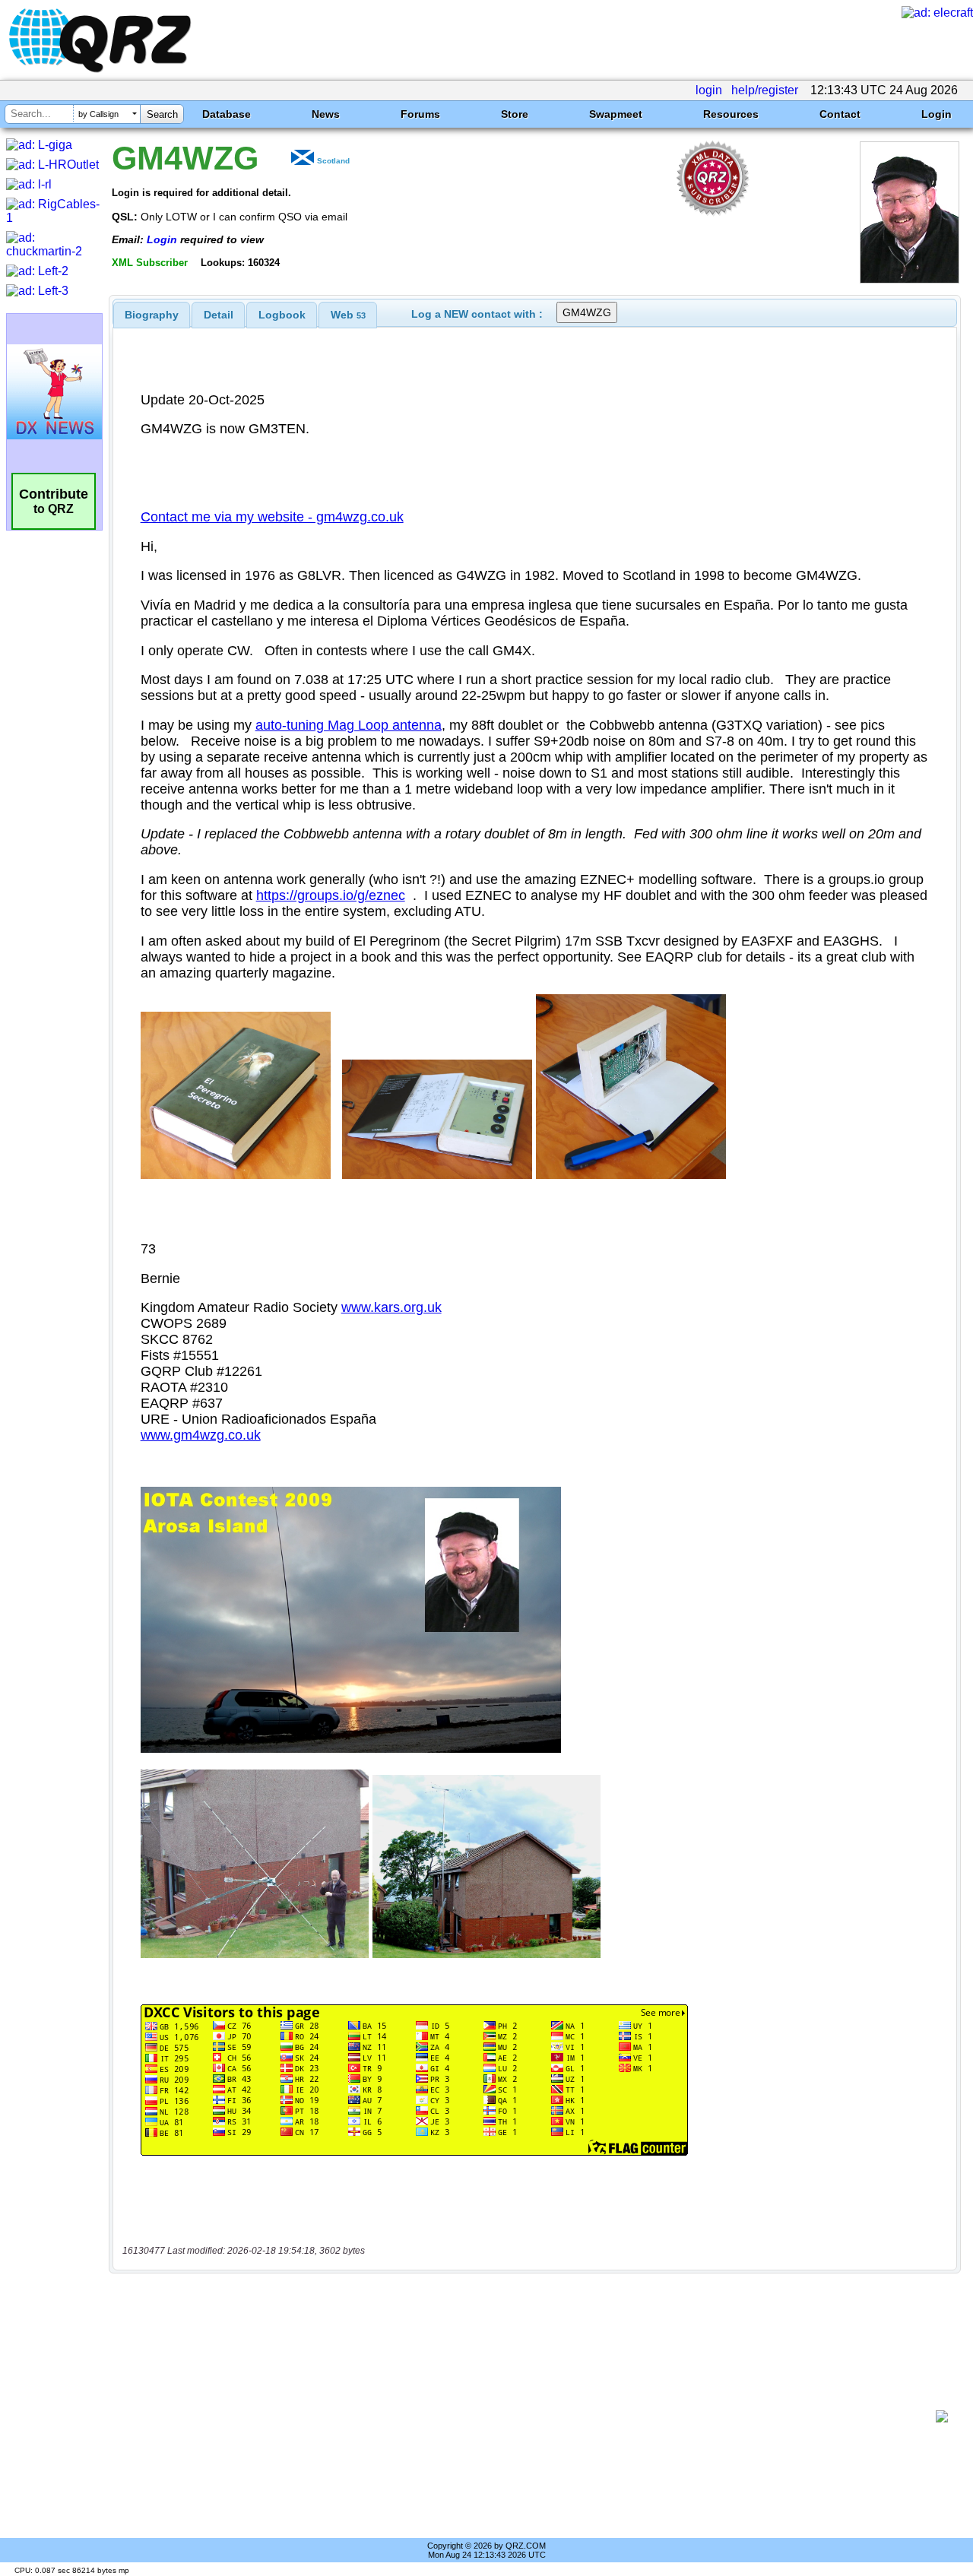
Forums (420, 114)
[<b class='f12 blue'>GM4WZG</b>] (910, 279)
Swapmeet (616, 114)
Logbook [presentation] (282, 315)
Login (937, 114)
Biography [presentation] (152, 315)
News (326, 114)
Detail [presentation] (219, 315)
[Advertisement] (528, 2416)
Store (515, 114)
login (709, 90)
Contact (840, 114)
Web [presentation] (348, 315)
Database (227, 114)
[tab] (152, 315)
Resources (731, 114)
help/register (765, 90)
